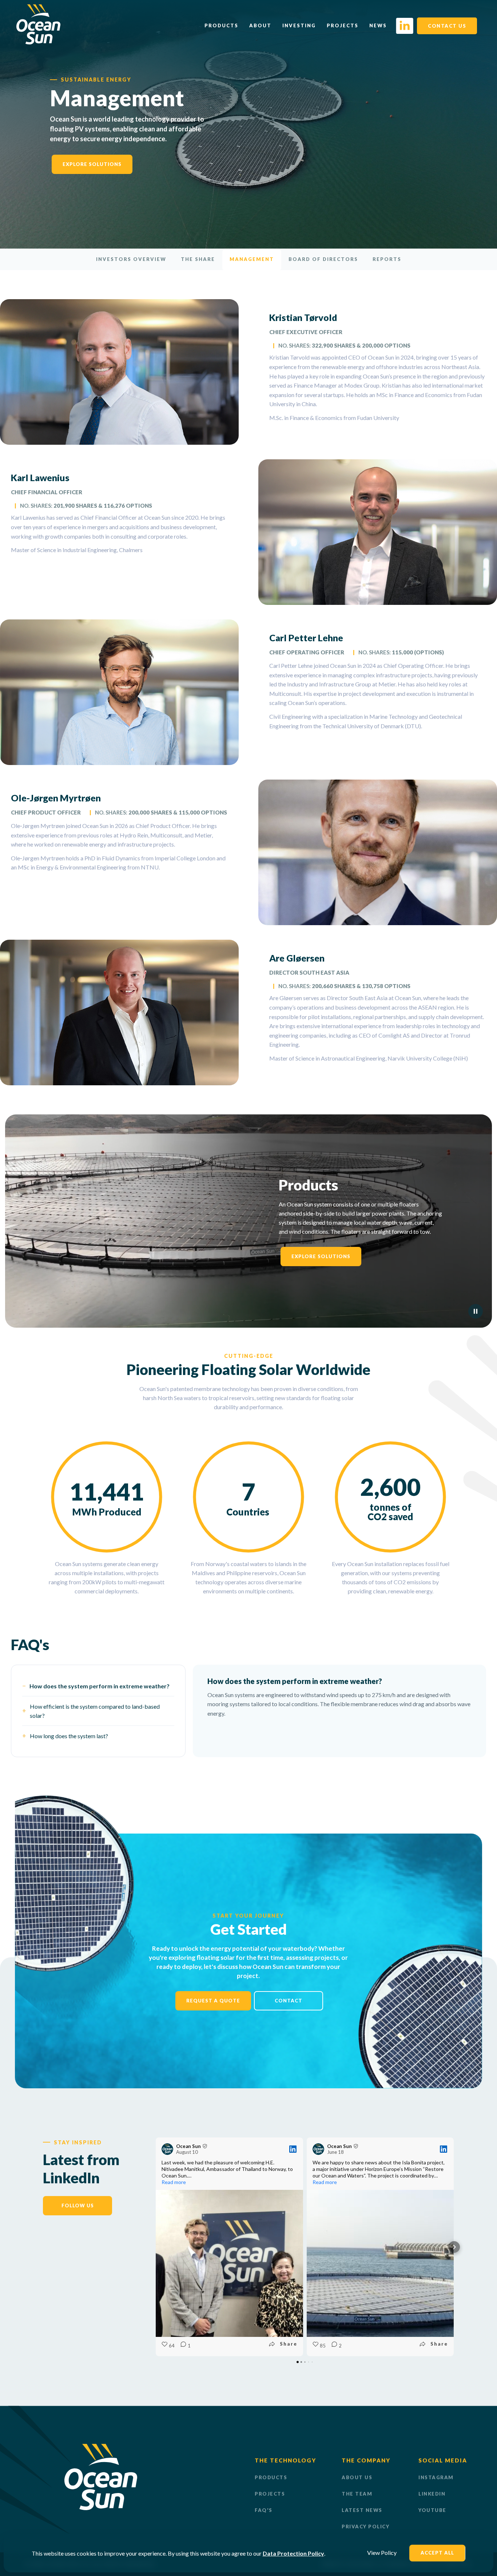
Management (252, 259)
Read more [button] (174, 2182)
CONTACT (289, 2001)
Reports (387, 259)
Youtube (432, 2510)
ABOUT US (357, 2477)
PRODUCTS (271, 2477)
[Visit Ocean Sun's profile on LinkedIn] (167, 2149)
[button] (156, 2247)
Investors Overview (131, 259)
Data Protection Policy (293, 2553)
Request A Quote (213, 2001)
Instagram (436, 2477)
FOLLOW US (78, 2206)
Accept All (437, 2553)
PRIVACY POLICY (365, 2527)
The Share (198, 259)
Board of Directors (323, 259)
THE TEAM (357, 2494)
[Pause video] (476, 1311)
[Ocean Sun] (38, 42)
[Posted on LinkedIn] (293, 2149)
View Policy (382, 2553)
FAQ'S (264, 2510)
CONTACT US (447, 26)
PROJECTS (270, 2494)
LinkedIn (432, 2494)
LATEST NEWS (362, 2510)
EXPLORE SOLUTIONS (92, 164)
